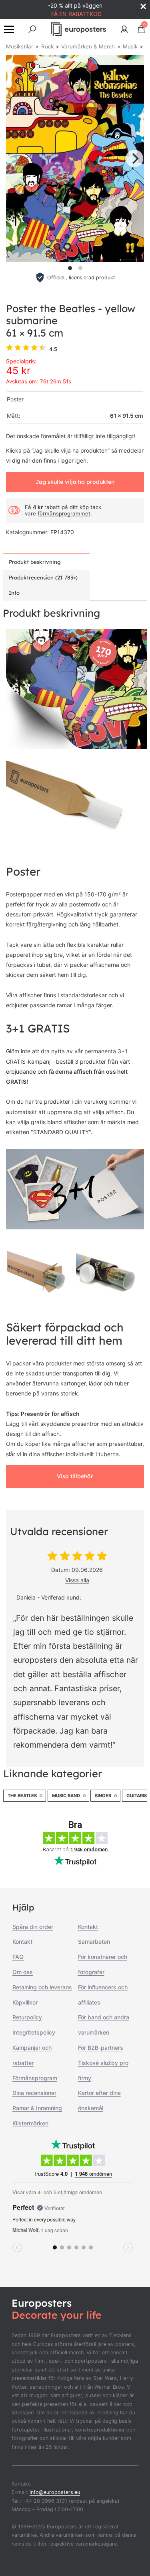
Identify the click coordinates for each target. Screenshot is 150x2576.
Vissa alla (77, 1580)
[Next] (134, 158)
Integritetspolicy (34, 2032)
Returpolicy (27, 2017)
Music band (66, 1796)
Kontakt (22, 1942)
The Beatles (22, 1796)
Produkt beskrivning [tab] (35, 562)
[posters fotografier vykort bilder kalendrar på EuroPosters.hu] (79, 29)
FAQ (18, 1957)
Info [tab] (14, 593)
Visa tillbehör (75, 1476)
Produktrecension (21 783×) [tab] (43, 577)
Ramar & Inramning (37, 2108)
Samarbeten (94, 1942)
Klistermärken (30, 2123)
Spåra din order (33, 1927)
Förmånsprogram (35, 2078)
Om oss (23, 1972)
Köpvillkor (25, 2002)
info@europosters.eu (55, 2492)
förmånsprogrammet (64, 513)
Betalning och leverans (42, 1987)
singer (103, 1796)
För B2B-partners (101, 2048)
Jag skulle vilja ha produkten (75, 482)
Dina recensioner (34, 2093)
